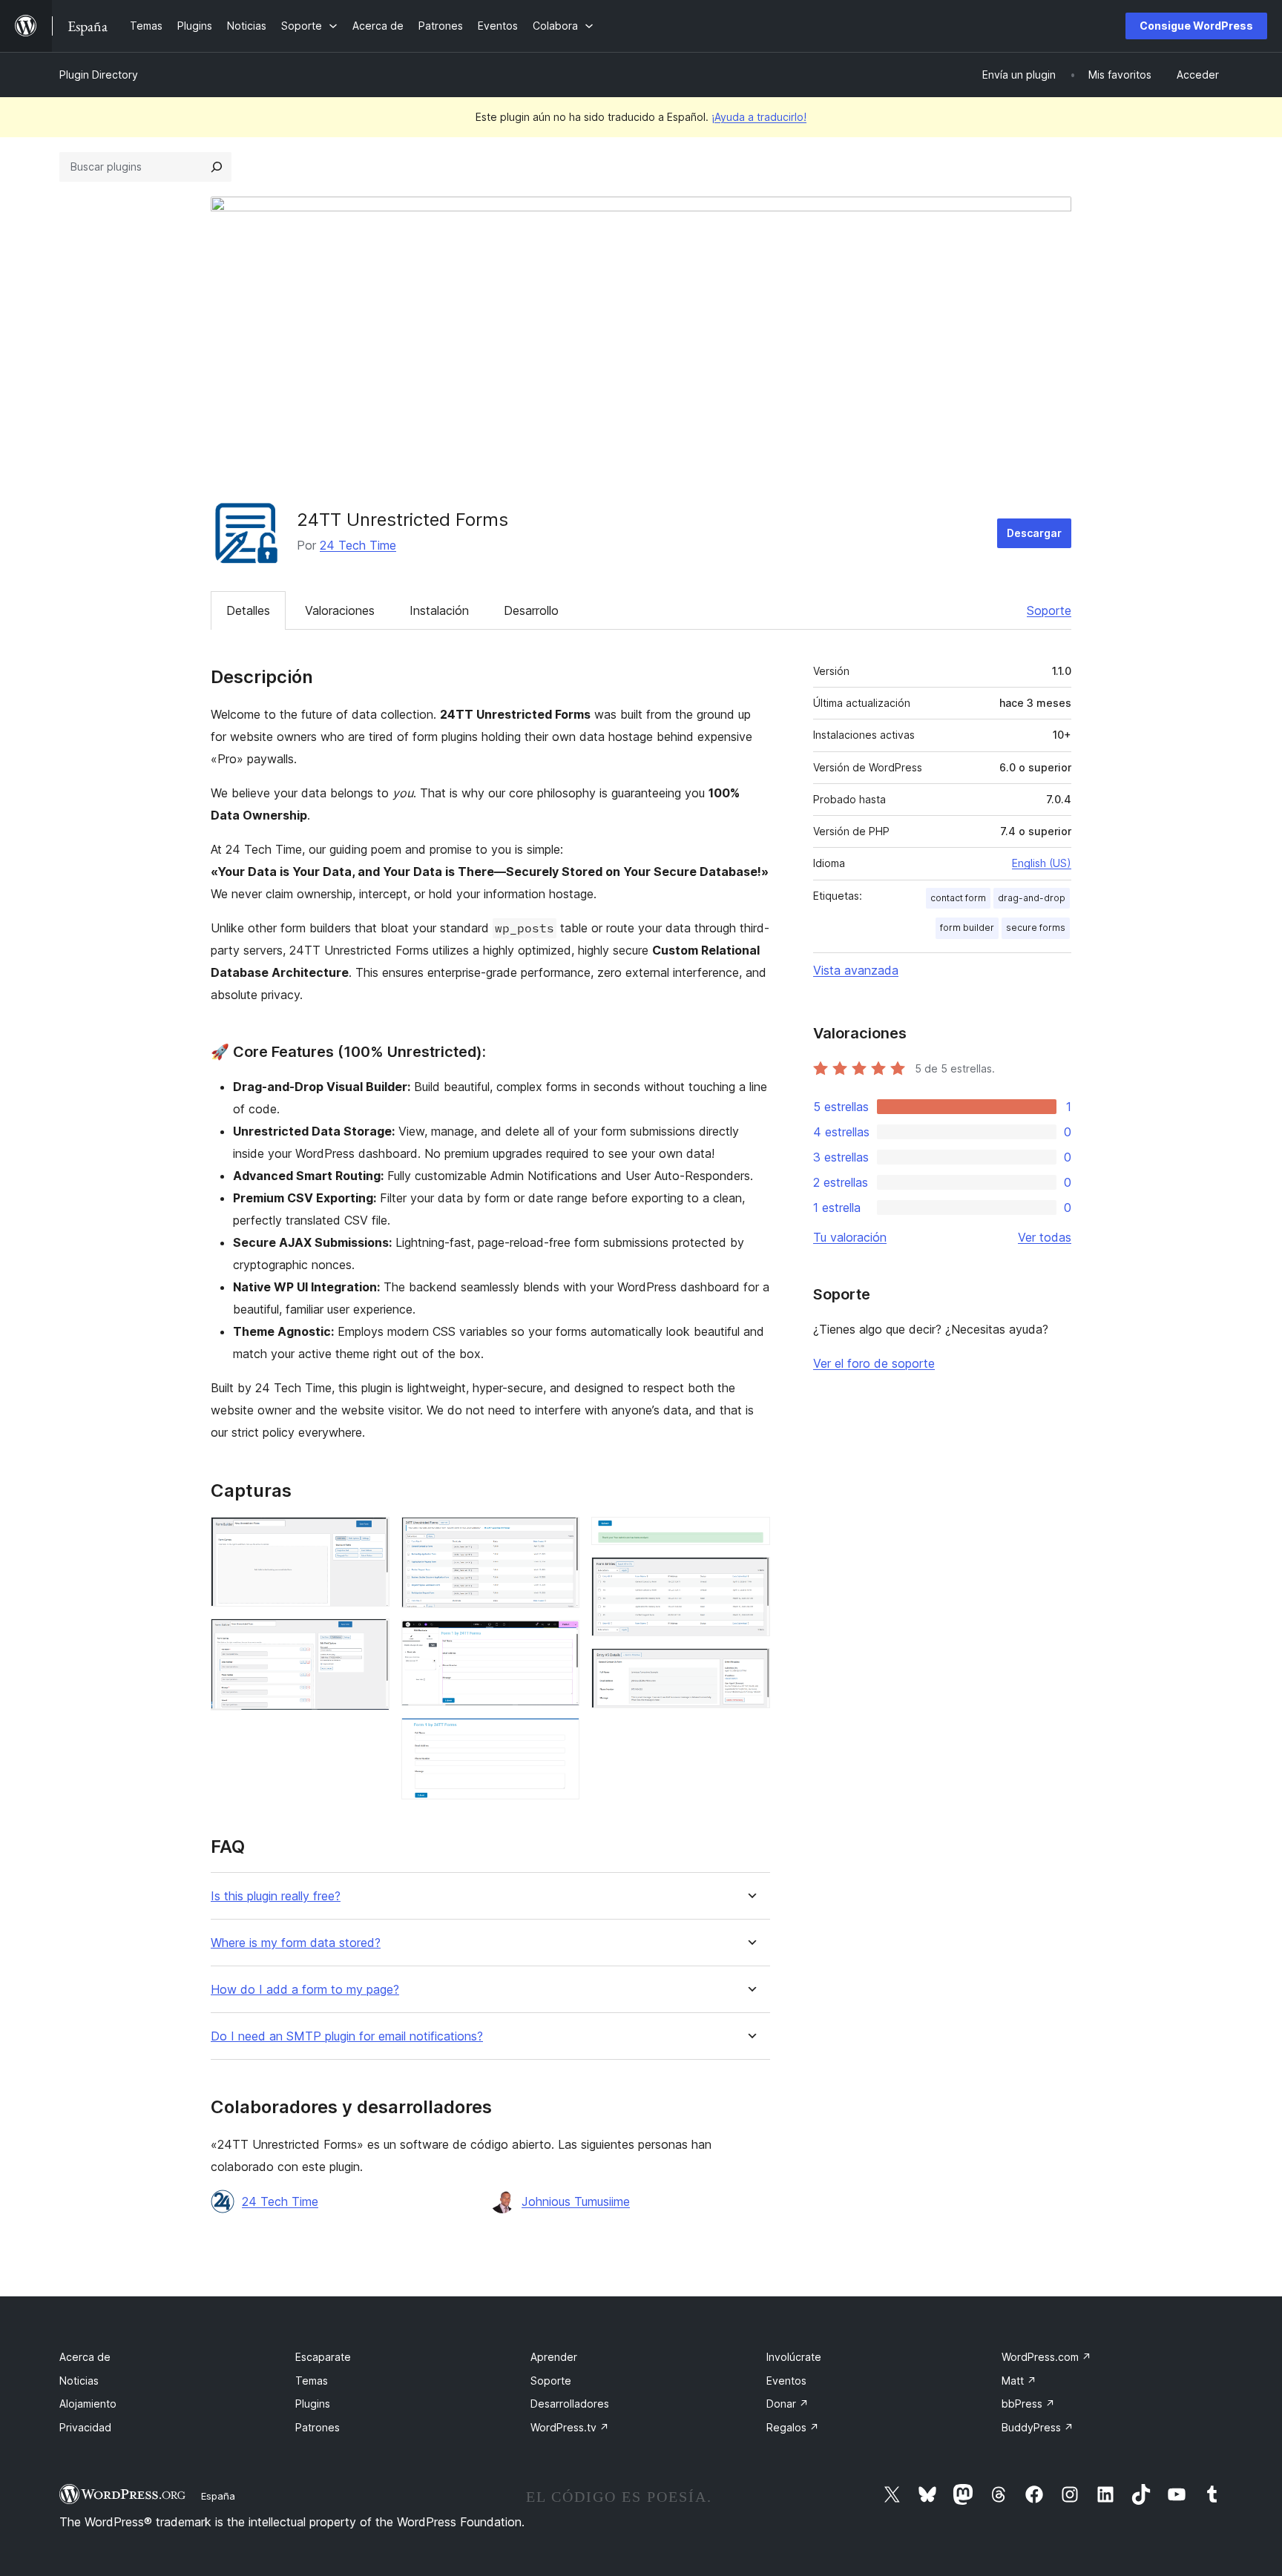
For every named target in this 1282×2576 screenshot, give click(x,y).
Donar (788, 2404)
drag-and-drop (1032, 898)
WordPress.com (1046, 2357)
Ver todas (1045, 1237)
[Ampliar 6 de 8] (750, 1537)
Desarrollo (531, 610)
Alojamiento (88, 2404)
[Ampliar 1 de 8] (369, 1537)
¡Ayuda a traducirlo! (759, 117)
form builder (967, 928)
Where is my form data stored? (296, 1943)
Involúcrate (794, 2357)
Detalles (248, 610)
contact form (958, 898)
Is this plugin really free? (276, 1896)
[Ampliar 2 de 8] (369, 1638)
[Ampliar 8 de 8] (750, 1668)
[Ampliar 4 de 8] (559, 1640)
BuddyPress (1038, 2427)
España (218, 2496)
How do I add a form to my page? (305, 1990)
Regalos (793, 2427)
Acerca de (85, 2357)
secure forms (1036, 928)
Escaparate (323, 2357)
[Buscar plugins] (217, 167)
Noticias (79, 2381)
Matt (1019, 2381)
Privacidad (85, 2427)
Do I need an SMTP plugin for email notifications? (347, 2036)
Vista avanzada (856, 970)
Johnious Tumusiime (576, 2201)
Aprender (554, 2357)
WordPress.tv (570, 2427)
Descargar (1034, 533)
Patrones (318, 2427)
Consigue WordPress (1196, 26)
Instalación (439, 610)
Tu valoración (850, 1237)
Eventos (786, 2381)
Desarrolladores (570, 2404)
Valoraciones (340, 610)
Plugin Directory (99, 75)
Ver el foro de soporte (874, 1363)
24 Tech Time (358, 545)
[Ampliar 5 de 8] (559, 1738)
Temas (312, 2381)
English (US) (1042, 863)
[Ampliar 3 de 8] (559, 1537)
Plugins (313, 2404)
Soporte (1049, 610)
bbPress (1028, 2404)
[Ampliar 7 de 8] (750, 1577)
